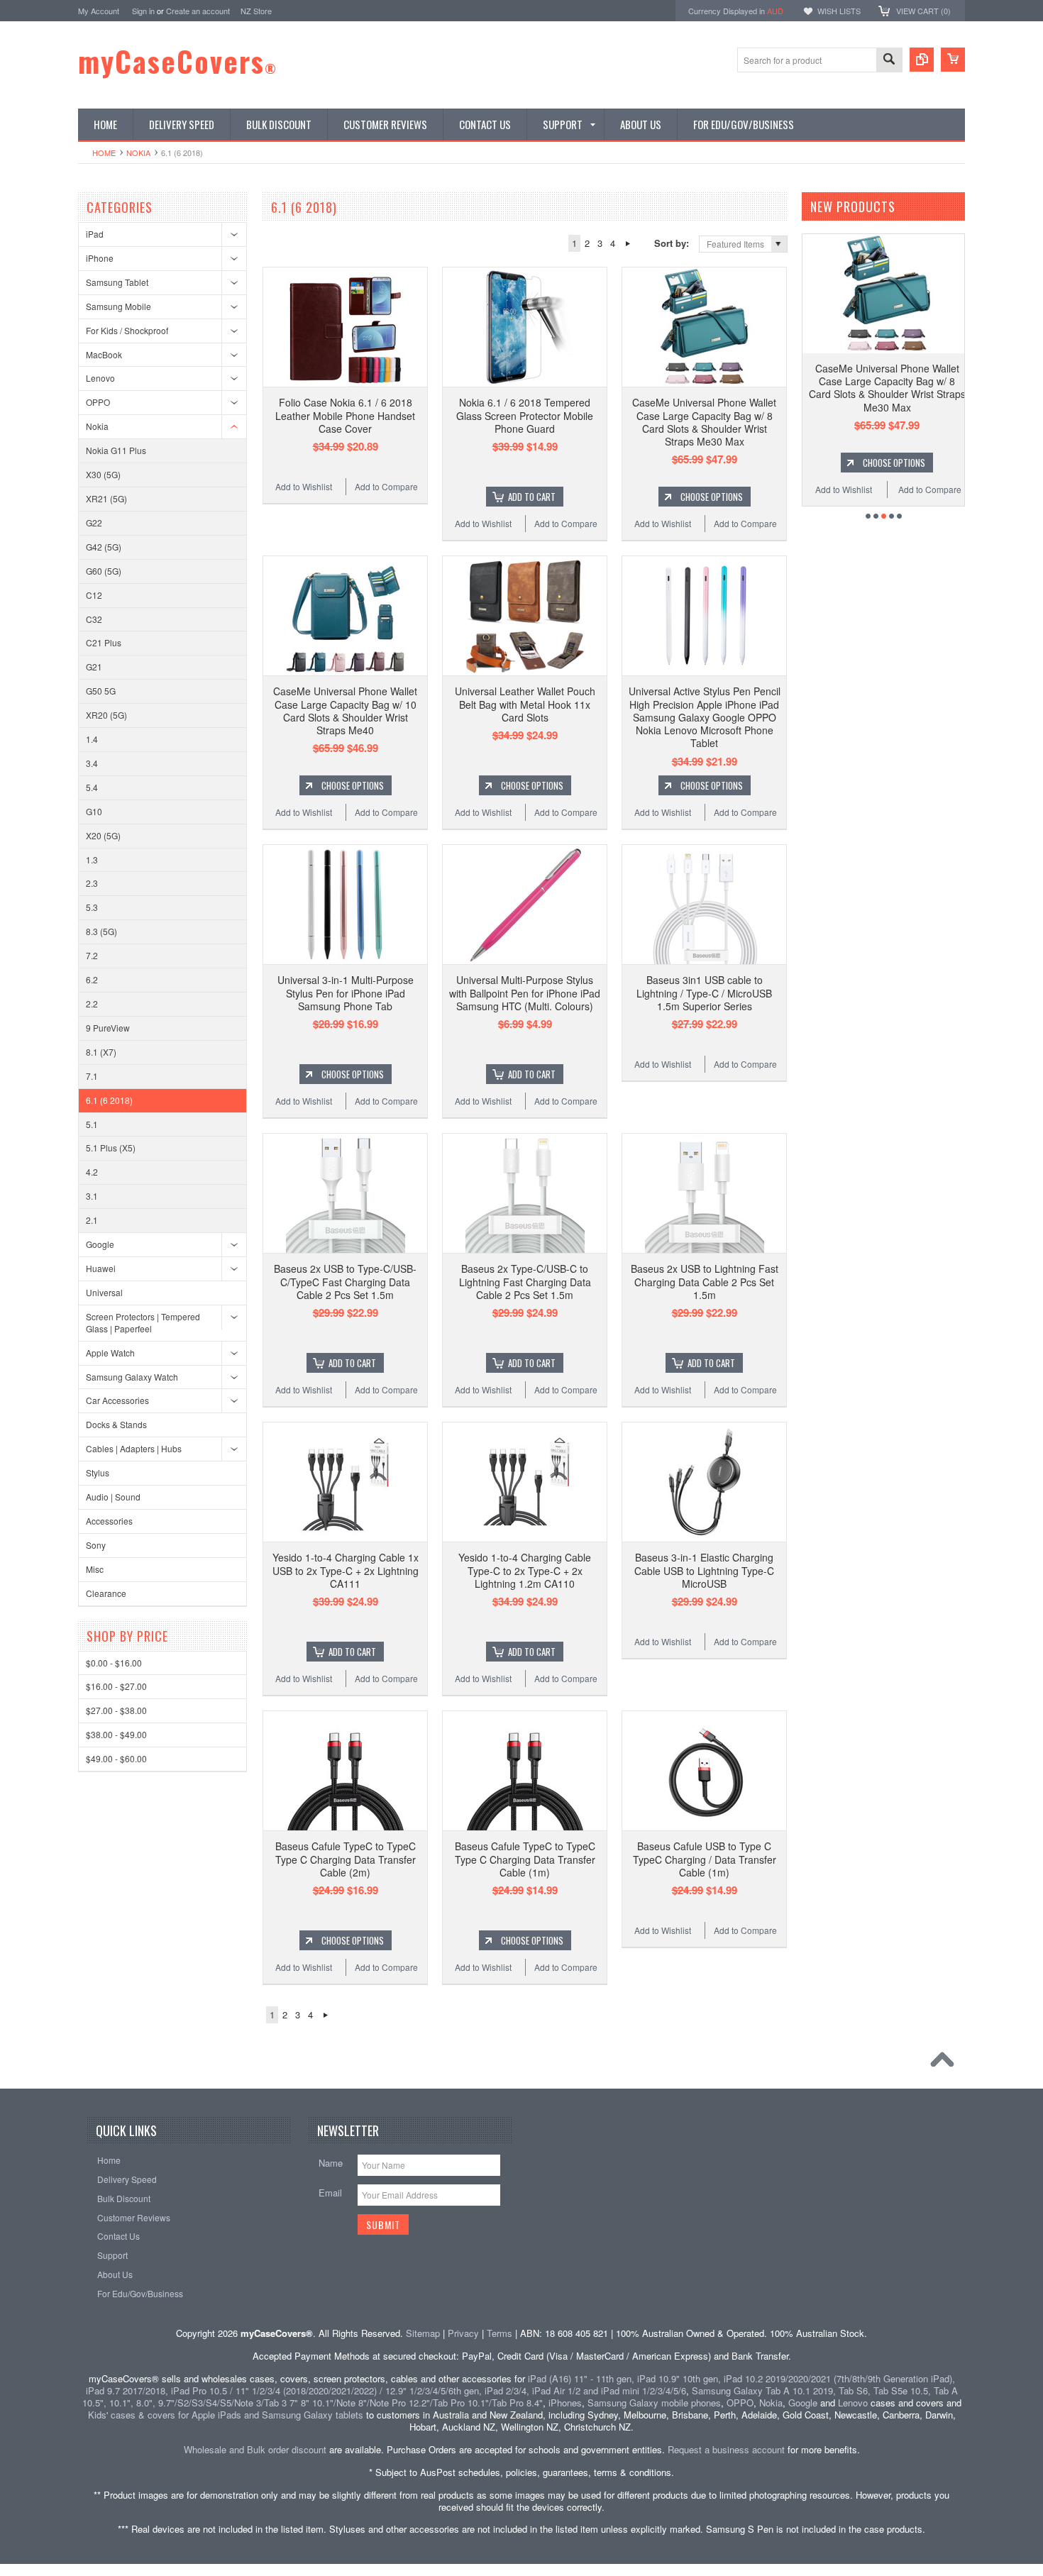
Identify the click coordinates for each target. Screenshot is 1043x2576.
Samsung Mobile (118, 306)
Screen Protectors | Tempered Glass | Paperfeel (143, 1322)
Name (331, 2163)
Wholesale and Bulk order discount (255, 2449)
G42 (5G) (104, 547)
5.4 (92, 787)
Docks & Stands (116, 1424)
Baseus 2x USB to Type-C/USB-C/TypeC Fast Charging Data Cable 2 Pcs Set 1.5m (345, 1281)
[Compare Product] (922, 60)
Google (100, 1244)
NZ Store (256, 11)
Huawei (101, 1268)
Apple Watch (110, 1353)
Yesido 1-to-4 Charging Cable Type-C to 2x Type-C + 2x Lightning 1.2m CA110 (525, 1570)
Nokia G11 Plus (116, 450)
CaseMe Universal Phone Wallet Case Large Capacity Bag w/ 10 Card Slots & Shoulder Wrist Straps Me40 (345, 711)
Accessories (109, 1521)
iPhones (565, 2403)
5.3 (92, 907)
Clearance (106, 1593)
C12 (94, 595)
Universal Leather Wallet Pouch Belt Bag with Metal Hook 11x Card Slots (525, 704)
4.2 (92, 1172)
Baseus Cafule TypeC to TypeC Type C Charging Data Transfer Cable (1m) (525, 1859)
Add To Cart (532, 497)
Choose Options (712, 497)
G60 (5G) (104, 571)
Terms (500, 2333)
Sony (96, 1545)
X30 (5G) (103, 474)
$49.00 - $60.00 (116, 1758)
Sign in (143, 11)
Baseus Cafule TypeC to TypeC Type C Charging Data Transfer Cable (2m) (346, 1859)
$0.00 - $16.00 (114, 1663)
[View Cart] (953, 60)
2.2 (92, 1004)
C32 (94, 619)
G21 (94, 667)
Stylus (98, 1472)
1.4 (92, 739)
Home (104, 153)
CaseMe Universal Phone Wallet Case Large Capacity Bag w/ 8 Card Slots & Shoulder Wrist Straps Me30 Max (704, 422)
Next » (628, 243)
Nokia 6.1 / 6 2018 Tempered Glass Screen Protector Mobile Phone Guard (525, 415)
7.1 (92, 1076)
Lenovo (100, 378)
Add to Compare (386, 486)
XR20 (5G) (106, 715)
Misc (95, 1569)
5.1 (92, 1124)
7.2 (92, 955)
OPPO (98, 402)
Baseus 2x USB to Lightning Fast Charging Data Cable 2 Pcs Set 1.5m (705, 1281)
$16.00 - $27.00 (116, 1686)
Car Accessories (117, 1400)
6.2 (92, 979)
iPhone (100, 258)
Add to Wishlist (304, 486)
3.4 (92, 763)
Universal (104, 1292)
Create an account (198, 11)
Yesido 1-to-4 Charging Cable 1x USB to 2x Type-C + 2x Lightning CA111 (346, 1570)
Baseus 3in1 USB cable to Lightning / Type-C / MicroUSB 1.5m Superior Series (704, 993)
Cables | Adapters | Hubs (134, 1448)
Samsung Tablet (117, 282)
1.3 (92, 859)
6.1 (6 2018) (109, 1100)
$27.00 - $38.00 (116, 1710)
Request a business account (726, 2449)
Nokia (138, 153)
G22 (94, 523)
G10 (94, 811)
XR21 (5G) (106, 498)
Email (330, 2193)
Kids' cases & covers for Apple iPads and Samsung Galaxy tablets (226, 2415)
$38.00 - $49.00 (116, 1734)
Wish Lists (839, 11)
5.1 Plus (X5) (111, 1148)
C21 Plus (104, 642)
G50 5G (101, 691)
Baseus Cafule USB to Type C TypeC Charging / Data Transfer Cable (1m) (705, 1859)
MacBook (104, 354)
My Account (99, 11)
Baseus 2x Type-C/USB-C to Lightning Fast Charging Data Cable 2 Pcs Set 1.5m (525, 1281)
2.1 (92, 1220)
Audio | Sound (113, 1497)
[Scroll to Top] (946, 2063)
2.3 (92, 883)
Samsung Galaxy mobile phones (654, 2403)
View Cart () (923, 11)
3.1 (92, 1196)
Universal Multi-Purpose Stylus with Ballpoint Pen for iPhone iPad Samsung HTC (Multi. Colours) (525, 993)
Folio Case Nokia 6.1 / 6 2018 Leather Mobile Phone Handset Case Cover (345, 415)
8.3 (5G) (101, 931)
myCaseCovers (178, 61)
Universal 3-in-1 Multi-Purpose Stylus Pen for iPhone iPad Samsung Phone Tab (346, 993)
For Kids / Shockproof (127, 330)
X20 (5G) (103, 835)
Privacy (463, 2333)
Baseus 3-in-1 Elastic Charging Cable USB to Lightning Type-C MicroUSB (704, 1570)
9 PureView (108, 1028)
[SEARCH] (889, 61)
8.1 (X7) (101, 1052)
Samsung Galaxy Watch (132, 1377)
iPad (95, 234)
